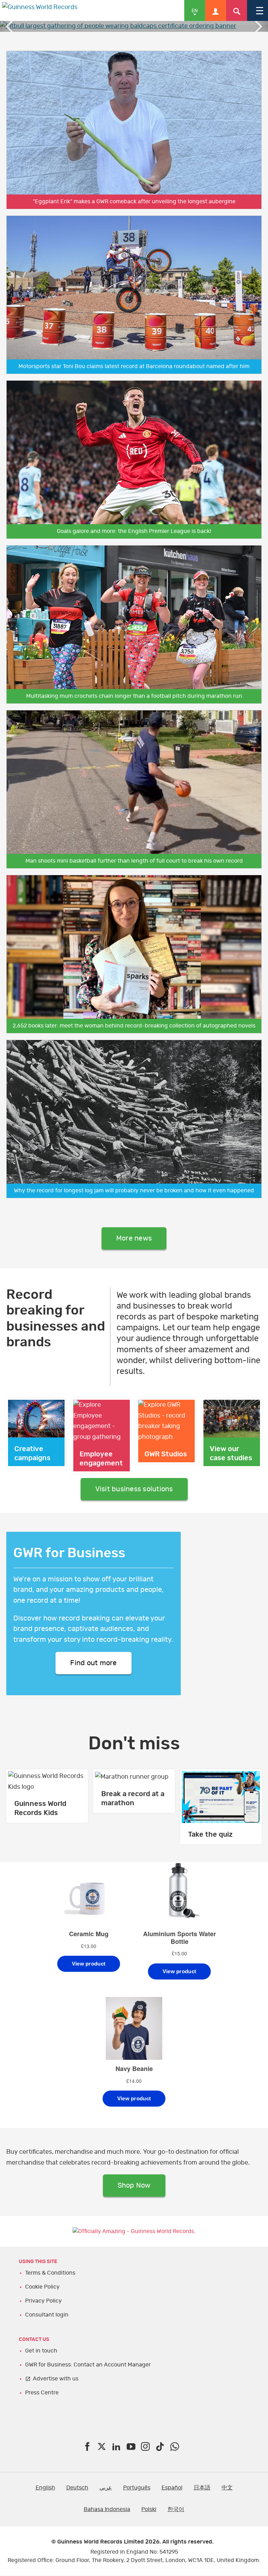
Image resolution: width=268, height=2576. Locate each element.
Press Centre (42, 2393)
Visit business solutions (134, 1489)
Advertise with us (56, 2379)
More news (134, 1238)
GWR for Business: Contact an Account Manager (88, 2365)
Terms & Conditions (50, 2273)
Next (258, 26)
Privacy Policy (43, 2301)
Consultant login (47, 2315)
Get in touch (41, 2351)
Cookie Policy (42, 2287)
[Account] (216, 10)
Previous (10, 26)
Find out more (93, 1663)
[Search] (237, 10)
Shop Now (134, 2186)
